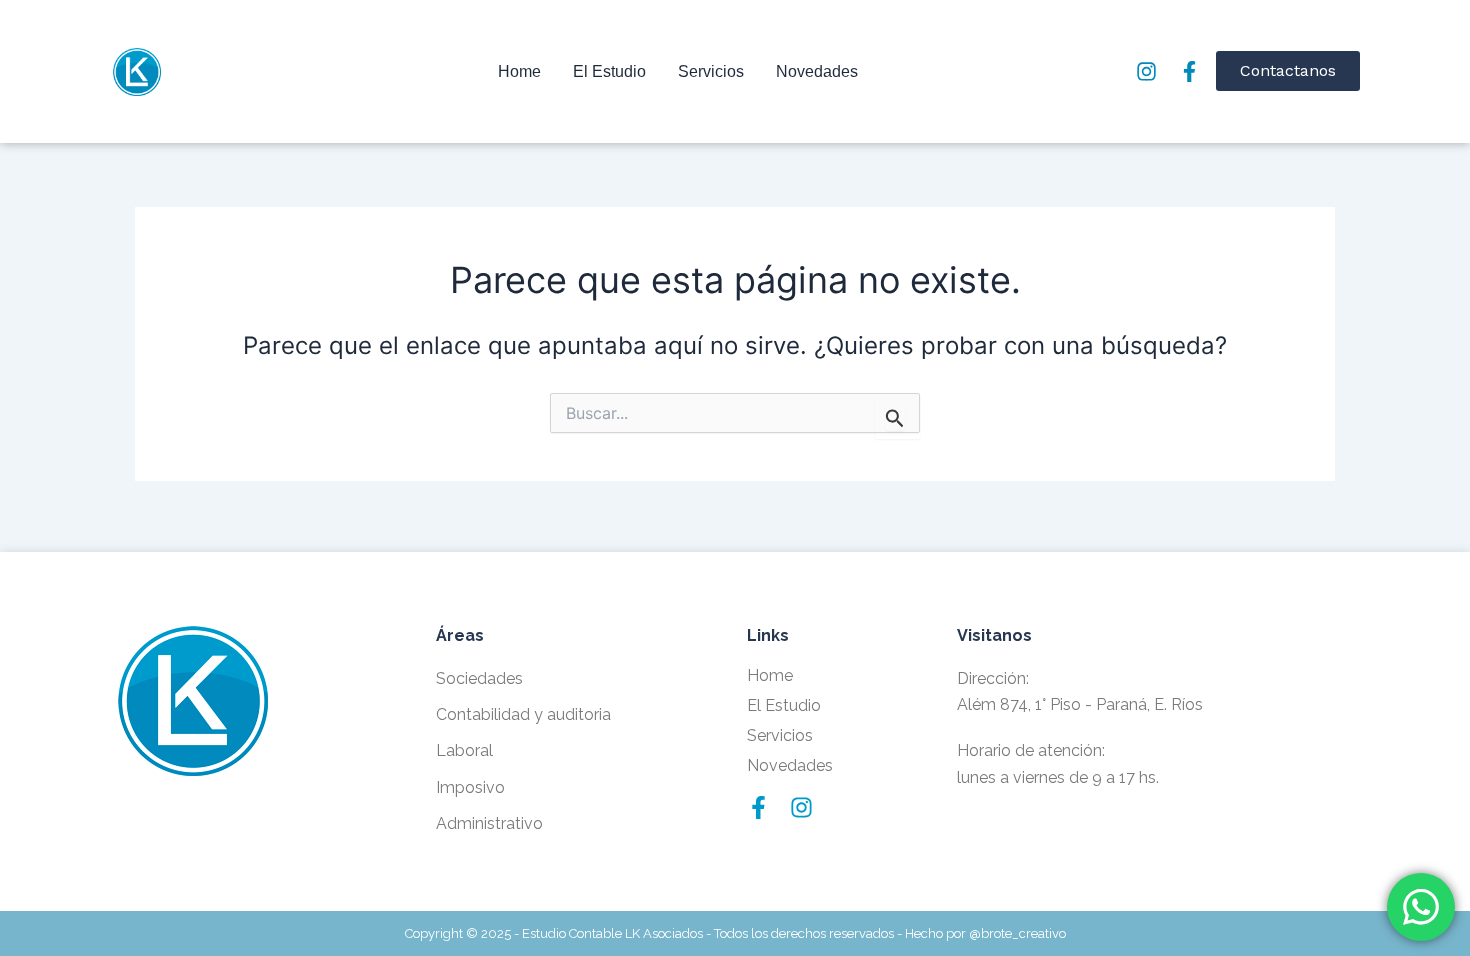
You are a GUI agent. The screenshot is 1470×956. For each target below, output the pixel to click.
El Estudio (609, 71)
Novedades (817, 71)
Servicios (711, 71)
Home (519, 71)
